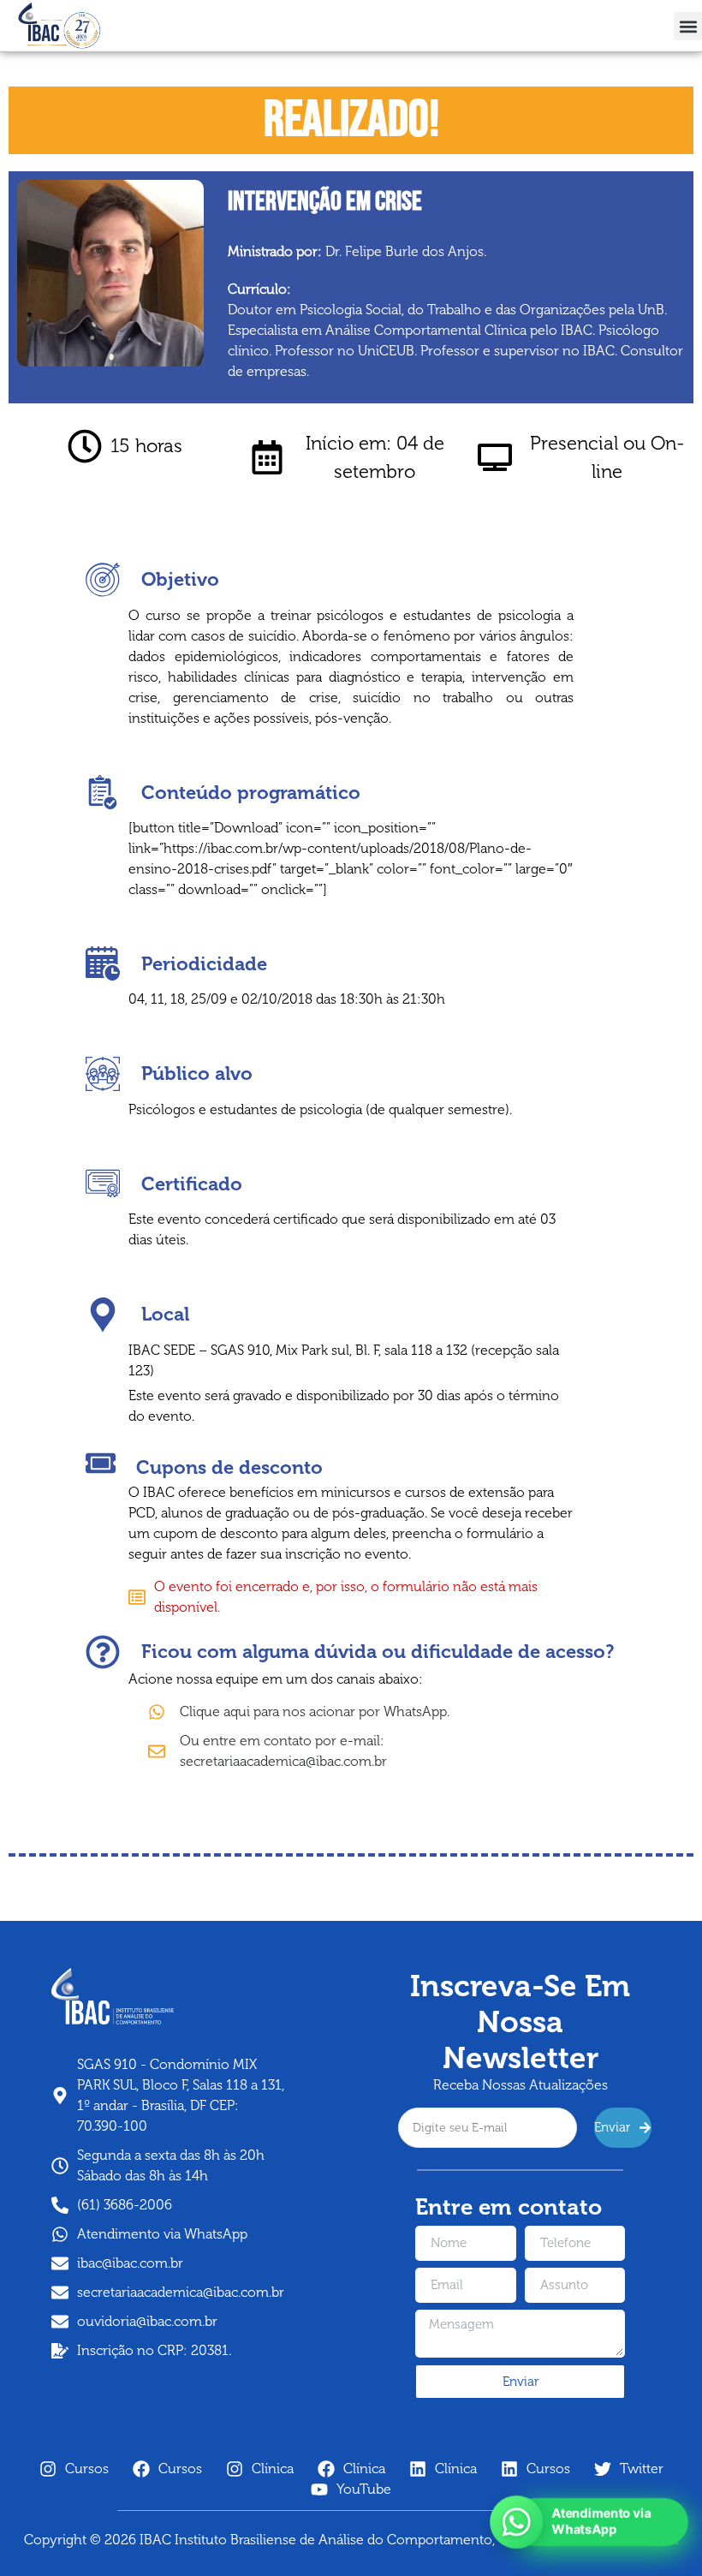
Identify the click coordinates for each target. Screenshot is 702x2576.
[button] (688, 26)
